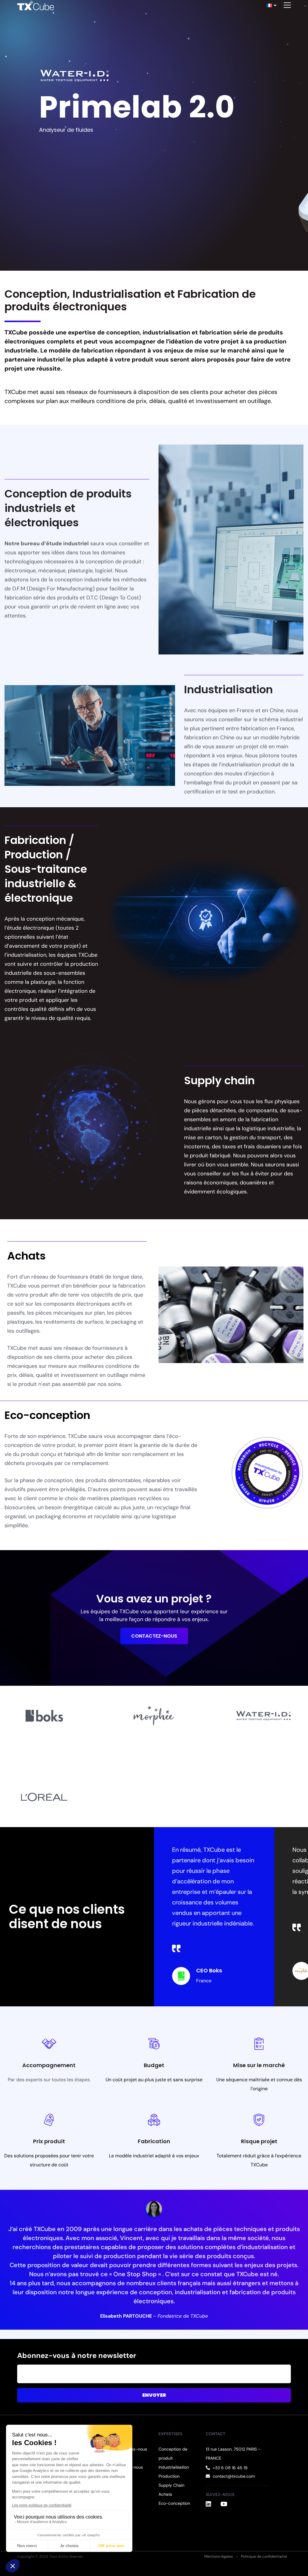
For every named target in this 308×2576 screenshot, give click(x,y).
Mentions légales (219, 2556)
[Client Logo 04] (44, 1797)
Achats (165, 2494)
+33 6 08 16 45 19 (230, 2468)
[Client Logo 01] (44, 1716)
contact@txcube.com (234, 2476)
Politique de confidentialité (264, 2556)
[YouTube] (224, 2504)
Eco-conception (174, 2503)
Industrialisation (174, 2467)
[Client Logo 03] (264, 1716)
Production (169, 2476)
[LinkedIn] (208, 2504)
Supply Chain (171, 2485)
